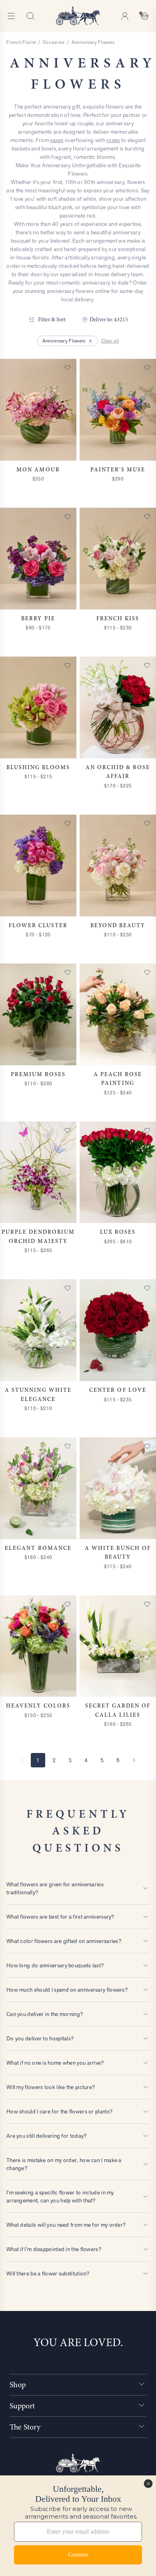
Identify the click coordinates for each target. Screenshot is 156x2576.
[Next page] (134, 1760)
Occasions (54, 42)
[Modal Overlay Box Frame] (78, 2526)
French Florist (21, 42)
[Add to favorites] (68, 368)
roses (113, 140)
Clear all (110, 341)
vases (57, 140)
